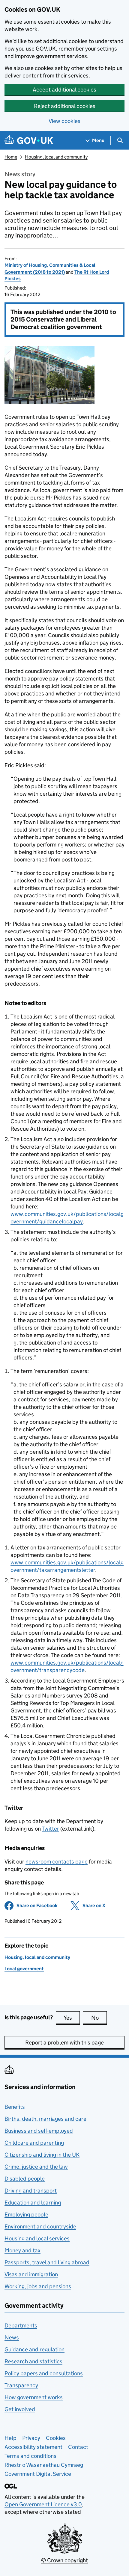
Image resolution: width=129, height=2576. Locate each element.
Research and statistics (33, 2361)
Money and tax (22, 2250)
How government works (34, 2397)
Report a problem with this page (64, 2043)
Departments (21, 2325)
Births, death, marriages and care (45, 2119)
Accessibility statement (33, 2447)
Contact (78, 2447)
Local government (24, 1969)
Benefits (15, 2107)
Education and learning (33, 2203)
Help (10, 2438)
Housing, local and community (56, 157)
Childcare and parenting (34, 2143)
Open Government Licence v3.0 (43, 2504)
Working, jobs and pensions (38, 2286)
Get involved (20, 2409)
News (12, 2337)
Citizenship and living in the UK (42, 2155)
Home (11, 157)
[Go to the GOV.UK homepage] (29, 140)
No (99, 2018)
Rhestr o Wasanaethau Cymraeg (44, 2465)
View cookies (64, 121)
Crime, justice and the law (36, 2167)
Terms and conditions (30, 2456)
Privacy (31, 2438)
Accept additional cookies (64, 90)
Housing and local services (37, 2238)
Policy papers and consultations (44, 2373)
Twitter (50, 1829)
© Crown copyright (64, 2560)
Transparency (21, 2385)
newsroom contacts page (57, 1862)
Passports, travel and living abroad (47, 2262)
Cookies (56, 2438)
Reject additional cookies (65, 106)
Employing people (26, 2215)
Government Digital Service (38, 2474)
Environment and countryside (40, 2226)
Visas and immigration (31, 2274)
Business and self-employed (39, 2131)
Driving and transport (31, 2191)
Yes (72, 2018)
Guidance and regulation (34, 2349)
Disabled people (25, 2179)
